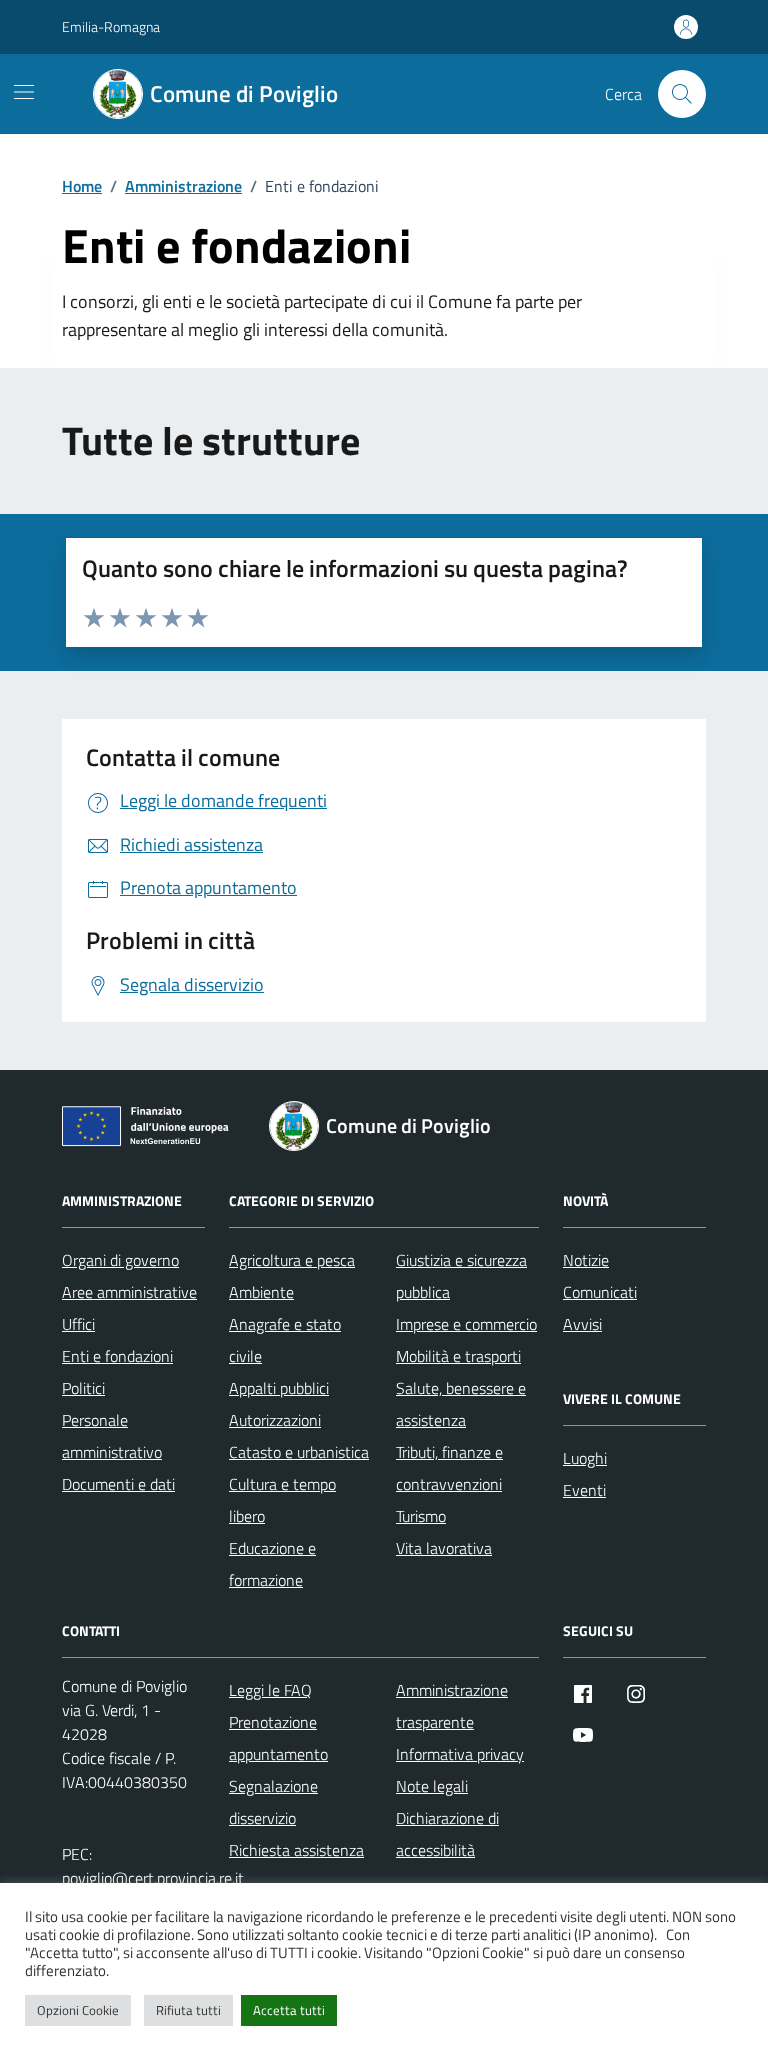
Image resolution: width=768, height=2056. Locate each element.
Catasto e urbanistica (299, 1452)
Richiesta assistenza (296, 1850)
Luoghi (585, 1458)
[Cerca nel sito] (682, 94)
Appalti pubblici (279, 1388)
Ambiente (261, 1292)
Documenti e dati (118, 1484)
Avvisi (582, 1324)
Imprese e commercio (466, 1324)
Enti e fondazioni (117, 1356)
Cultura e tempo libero (282, 1500)
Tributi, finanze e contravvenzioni (449, 1468)
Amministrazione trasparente (452, 1706)
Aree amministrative (129, 1292)
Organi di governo (120, 1260)
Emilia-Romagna (111, 26)
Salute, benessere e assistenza (461, 1404)
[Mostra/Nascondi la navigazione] (24, 92)
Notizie (586, 1260)
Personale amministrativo (112, 1436)
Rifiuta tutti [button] (188, 2010)
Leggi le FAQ (270, 1690)
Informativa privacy (460, 1754)
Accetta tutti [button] (289, 2010)
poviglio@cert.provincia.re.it (153, 1878)
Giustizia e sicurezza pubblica (461, 1276)
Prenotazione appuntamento (278, 1738)
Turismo (421, 1516)
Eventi (584, 1490)
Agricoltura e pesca (292, 1260)
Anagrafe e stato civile (285, 1340)
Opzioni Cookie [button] (78, 2010)
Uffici (78, 1324)
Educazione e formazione (272, 1564)
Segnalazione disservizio (273, 1802)
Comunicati (600, 1292)
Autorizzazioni (275, 1420)
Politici (83, 1388)
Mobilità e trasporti (458, 1356)
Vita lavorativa (444, 1548)
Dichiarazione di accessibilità (447, 1834)
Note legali (432, 1786)
